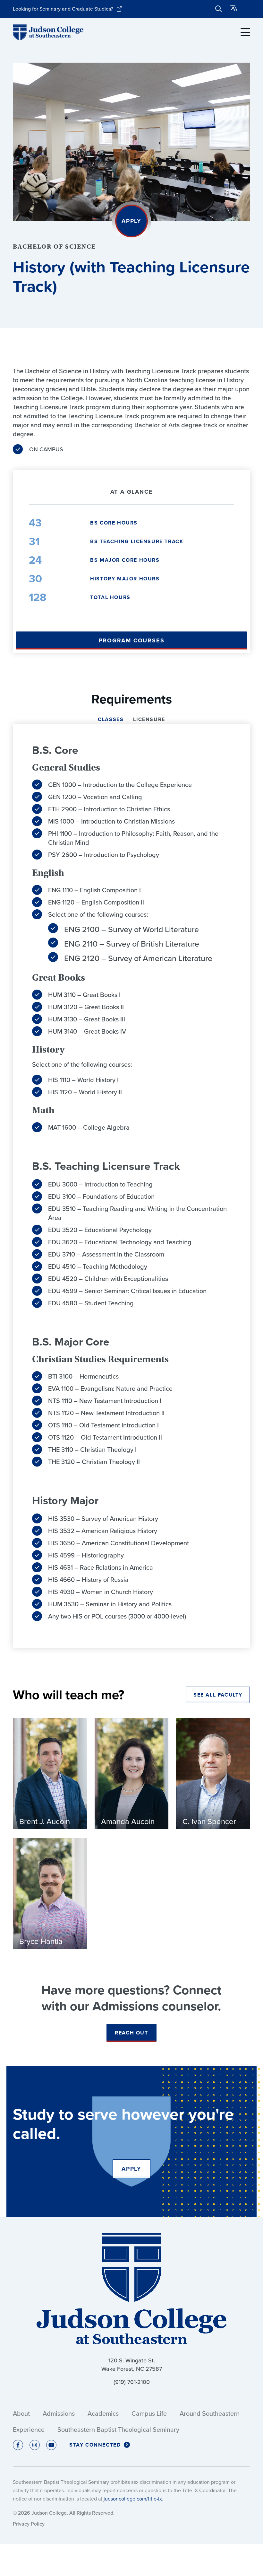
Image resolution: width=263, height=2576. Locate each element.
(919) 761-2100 (132, 2382)
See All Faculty (218, 1695)
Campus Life (149, 2413)
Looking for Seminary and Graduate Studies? (63, 9)
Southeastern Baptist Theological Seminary (118, 2430)
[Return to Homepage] (48, 32)
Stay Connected (95, 2445)
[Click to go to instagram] (35, 2445)
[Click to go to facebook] (18, 2445)
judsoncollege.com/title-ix (133, 2499)
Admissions (59, 2413)
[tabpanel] (131, 1186)
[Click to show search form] (219, 9)
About (21, 2413)
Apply (131, 221)
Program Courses (132, 640)
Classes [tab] (111, 720)
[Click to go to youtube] (51, 2445)
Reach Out (131, 2033)
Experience (29, 2430)
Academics (103, 2413)
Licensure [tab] (149, 720)
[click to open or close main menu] (245, 32)
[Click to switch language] (234, 9)
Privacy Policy (29, 2524)
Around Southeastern (210, 2413)
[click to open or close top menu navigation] (246, 9)
